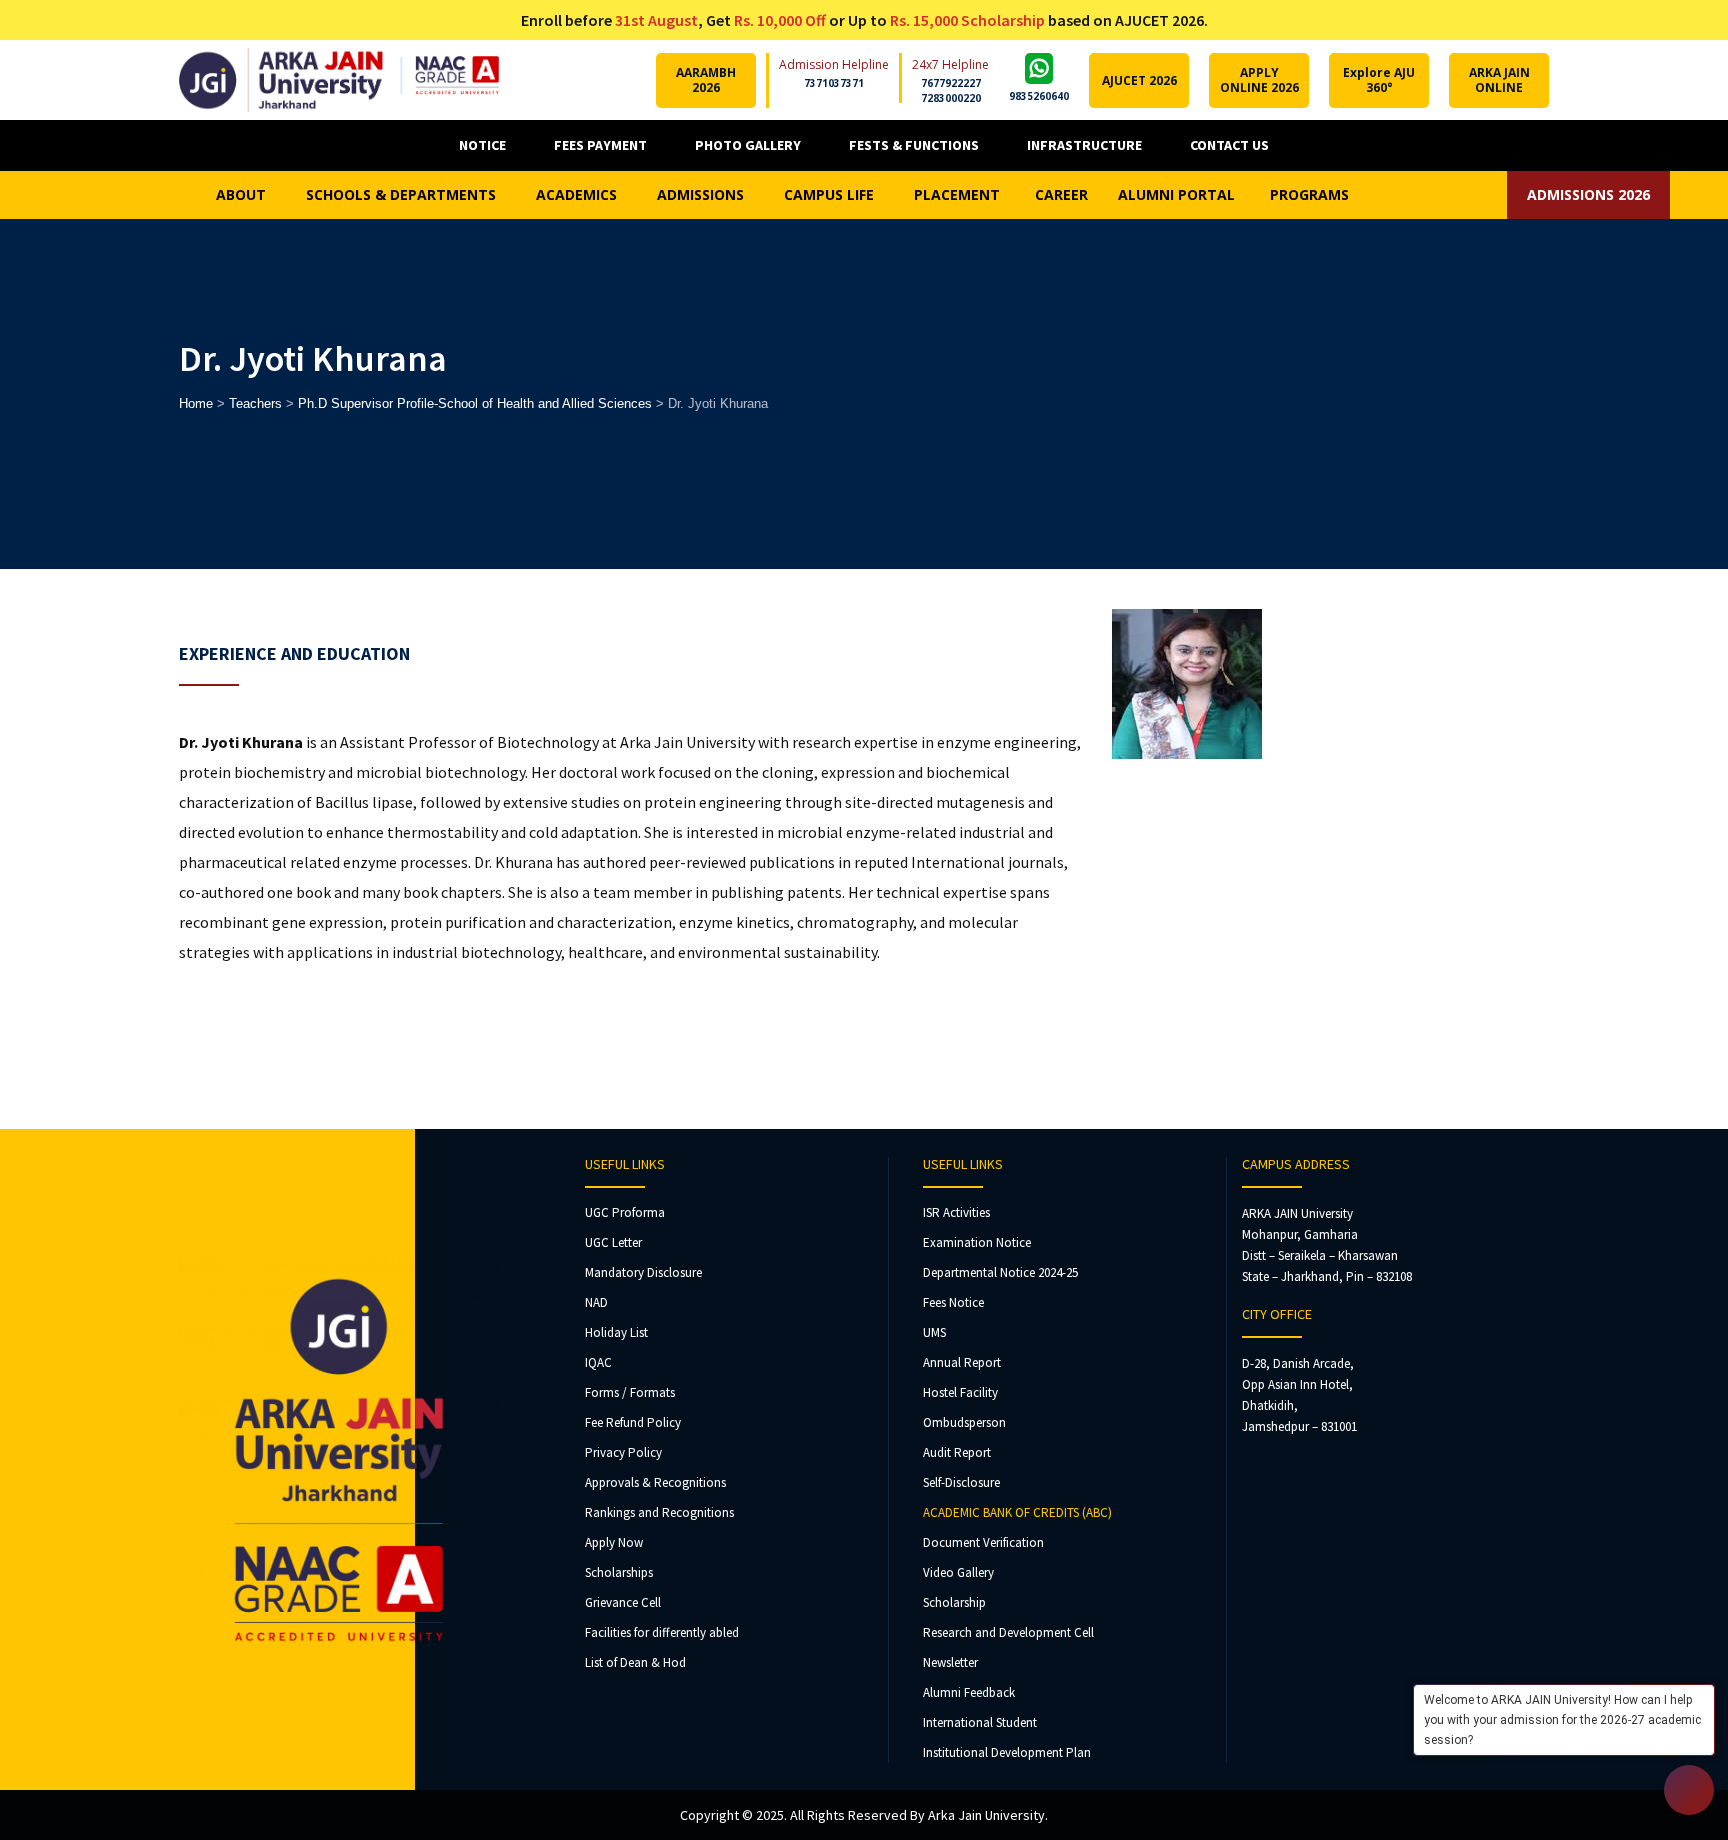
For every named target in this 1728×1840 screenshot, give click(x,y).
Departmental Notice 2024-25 (1000, 1272)
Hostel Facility (960, 1392)
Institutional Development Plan (1007, 1752)
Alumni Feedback (969, 1692)
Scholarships (619, 1572)
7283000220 (951, 98)
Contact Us (1229, 145)
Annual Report (962, 1362)
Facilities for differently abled (662, 1632)
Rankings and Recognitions (659, 1512)
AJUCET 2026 (1139, 80)
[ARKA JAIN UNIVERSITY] (339, 80)
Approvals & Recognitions (655, 1482)
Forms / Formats (630, 1392)
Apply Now (614, 1542)
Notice (482, 145)
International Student (980, 1722)
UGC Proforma (625, 1212)
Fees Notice (953, 1302)
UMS (934, 1332)
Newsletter (950, 1662)
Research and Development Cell (1008, 1632)
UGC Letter (613, 1242)
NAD (596, 1302)
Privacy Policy (623, 1452)
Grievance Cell (623, 1602)
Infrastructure (1084, 145)
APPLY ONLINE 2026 (1259, 80)
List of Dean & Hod (635, 1662)
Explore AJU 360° (1379, 80)
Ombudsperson (964, 1422)
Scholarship (954, 1602)
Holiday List (616, 1332)
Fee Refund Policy (633, 1422)
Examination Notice (977, 1242)
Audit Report (957, 1452)
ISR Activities (956, 1212)
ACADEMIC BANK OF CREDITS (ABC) (1017, 1512)
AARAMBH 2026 (706, 80)
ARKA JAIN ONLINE (1499, 80)
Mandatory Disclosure (643, 1272)
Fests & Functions (914, 145)
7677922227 (951, 83)
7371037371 (834, 83)
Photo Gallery (748, 145)
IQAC (598, 1362)
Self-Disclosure (961, 1482)
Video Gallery (958, 1572)
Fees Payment (600, 145)
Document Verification (983, 1542)
